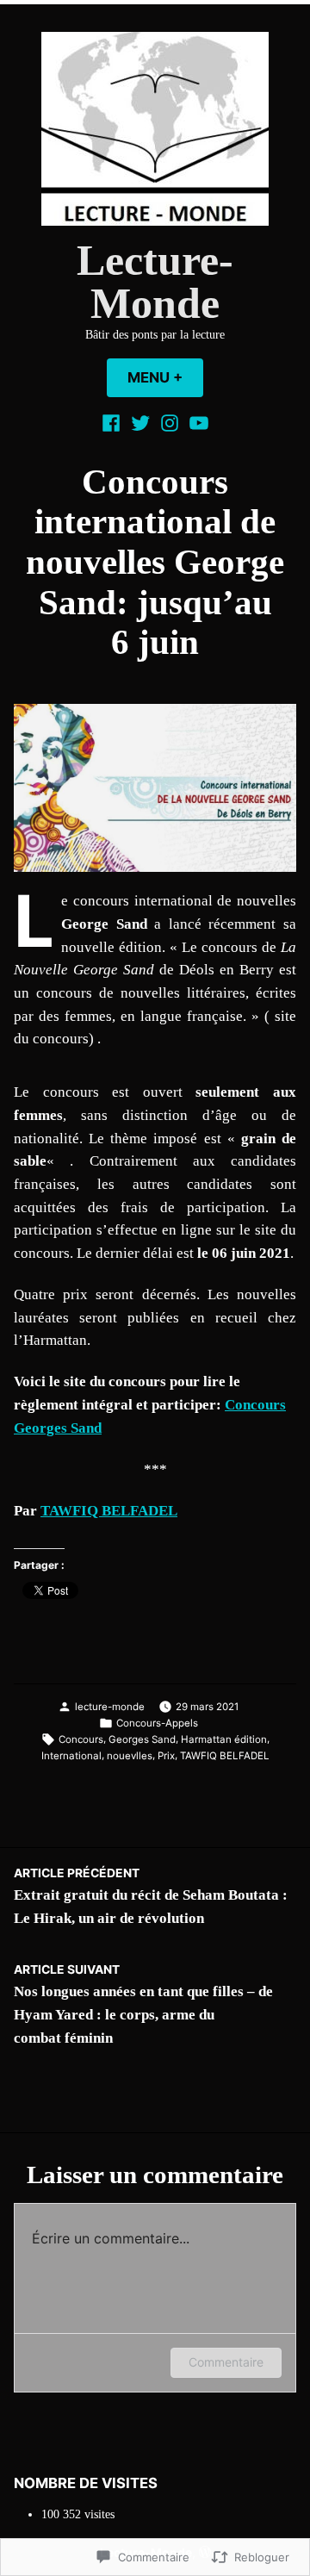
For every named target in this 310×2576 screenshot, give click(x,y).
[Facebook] (113, 423)
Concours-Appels (157, 1723)
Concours (81, 1739)
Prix (166, 1756)
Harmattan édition (224, 1739)
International (71, 1756)
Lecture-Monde (155, 282)
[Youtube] (197, 423)
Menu (165, 377)
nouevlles (130, 1756)
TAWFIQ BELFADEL (109, 1511)
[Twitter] (140, 423)
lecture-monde (110, 1707)
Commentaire (226, 2362)
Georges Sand (142, 1739)
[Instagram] (170, 423)
